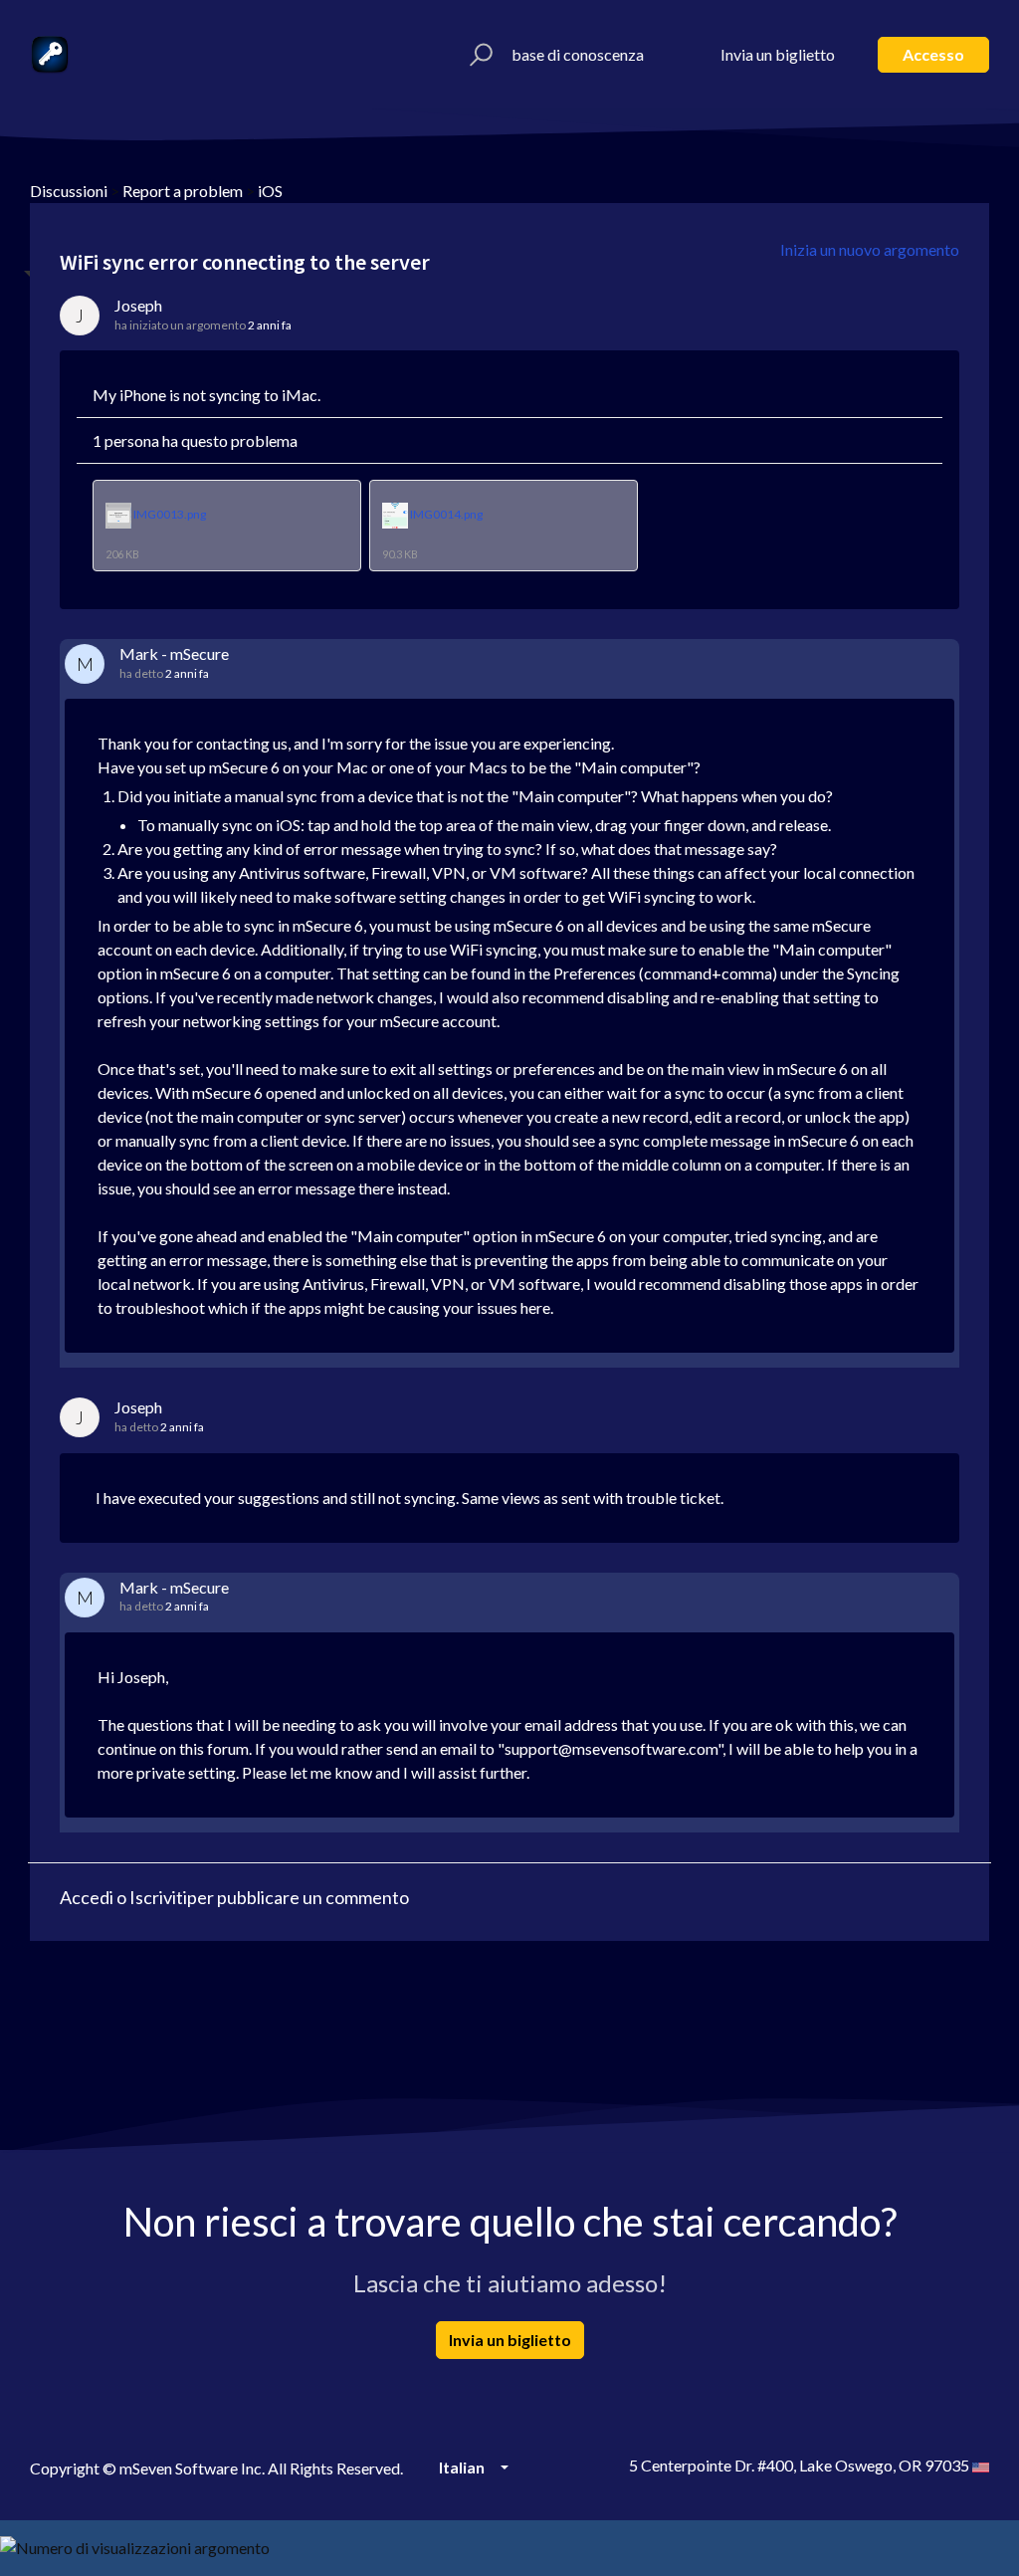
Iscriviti (158, 1897)
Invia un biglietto (778, 54)
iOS (270, 191)
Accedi (87, 1897)
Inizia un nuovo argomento (870, 249)
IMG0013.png (170, 515)
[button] (478, 55)
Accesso (933, 54)
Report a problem (183, 191)
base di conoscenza (578, 54)
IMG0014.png (446, 515)
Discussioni (69, 191)
